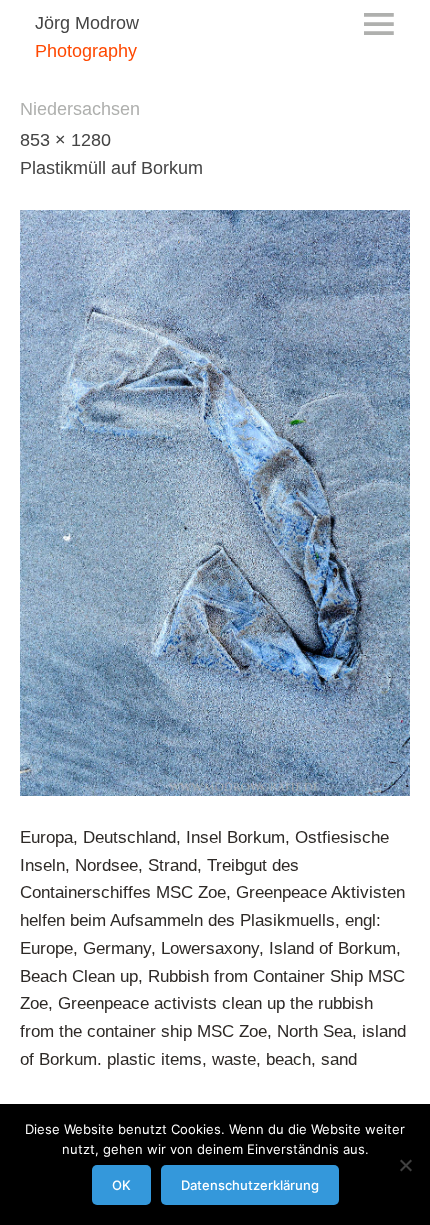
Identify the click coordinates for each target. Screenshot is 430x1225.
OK (121, 1185)
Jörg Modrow (87, 23)
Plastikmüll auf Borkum (111, 168)
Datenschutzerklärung (250, 1185)
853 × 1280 (65, 140)
